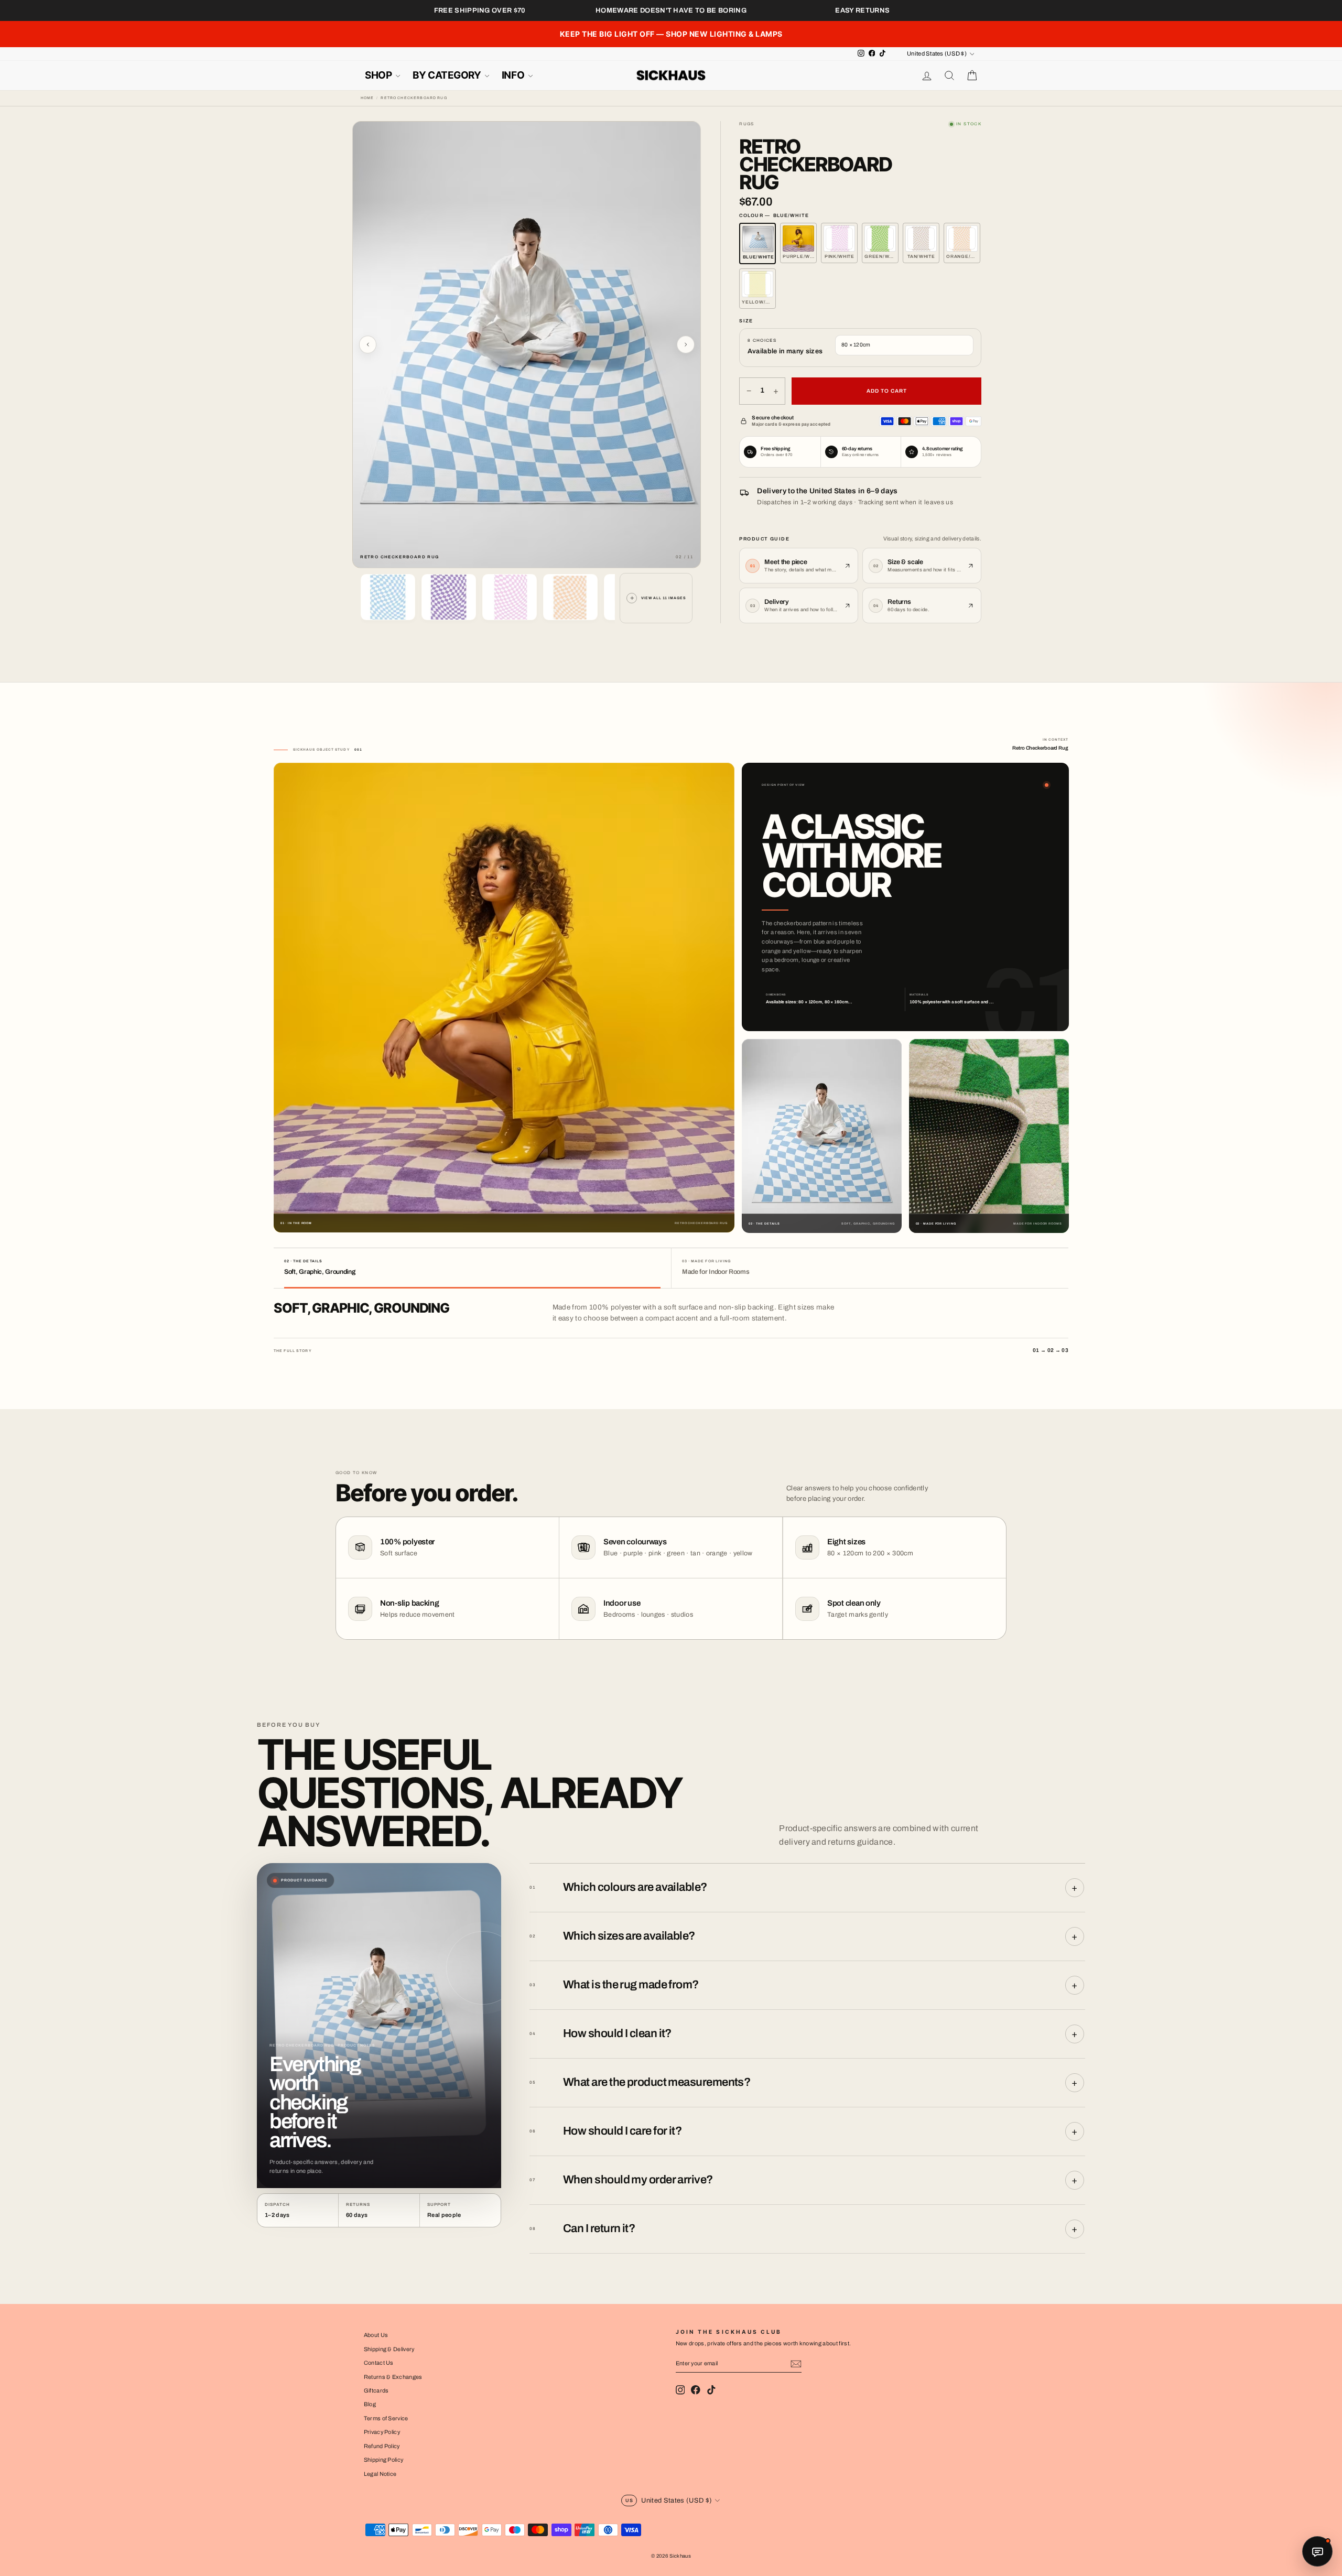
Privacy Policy (382, 2432)
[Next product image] (686, 344)
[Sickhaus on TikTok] (711, 2390)
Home (367, 98)
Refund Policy (382, 2446)
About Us (376, 2335)
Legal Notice (380, 2474)
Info (514, 75)
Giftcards (376, 2390)
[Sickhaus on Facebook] (696, 2390)
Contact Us (379, 2363)
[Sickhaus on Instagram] (680, 2390)
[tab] (472, 1268)
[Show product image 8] (570, 597)
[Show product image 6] (449, 597)
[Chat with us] (1317, 2551)
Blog (370, 2404)
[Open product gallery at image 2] (527, 345)
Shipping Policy (384, 2460)
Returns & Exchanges (393, 2377)
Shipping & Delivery (389, 2349)
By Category (448, 75)
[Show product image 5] (388, 597)
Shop (379, 75)
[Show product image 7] (510, 597)
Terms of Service (386, 2418)
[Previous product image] (368, 344)
